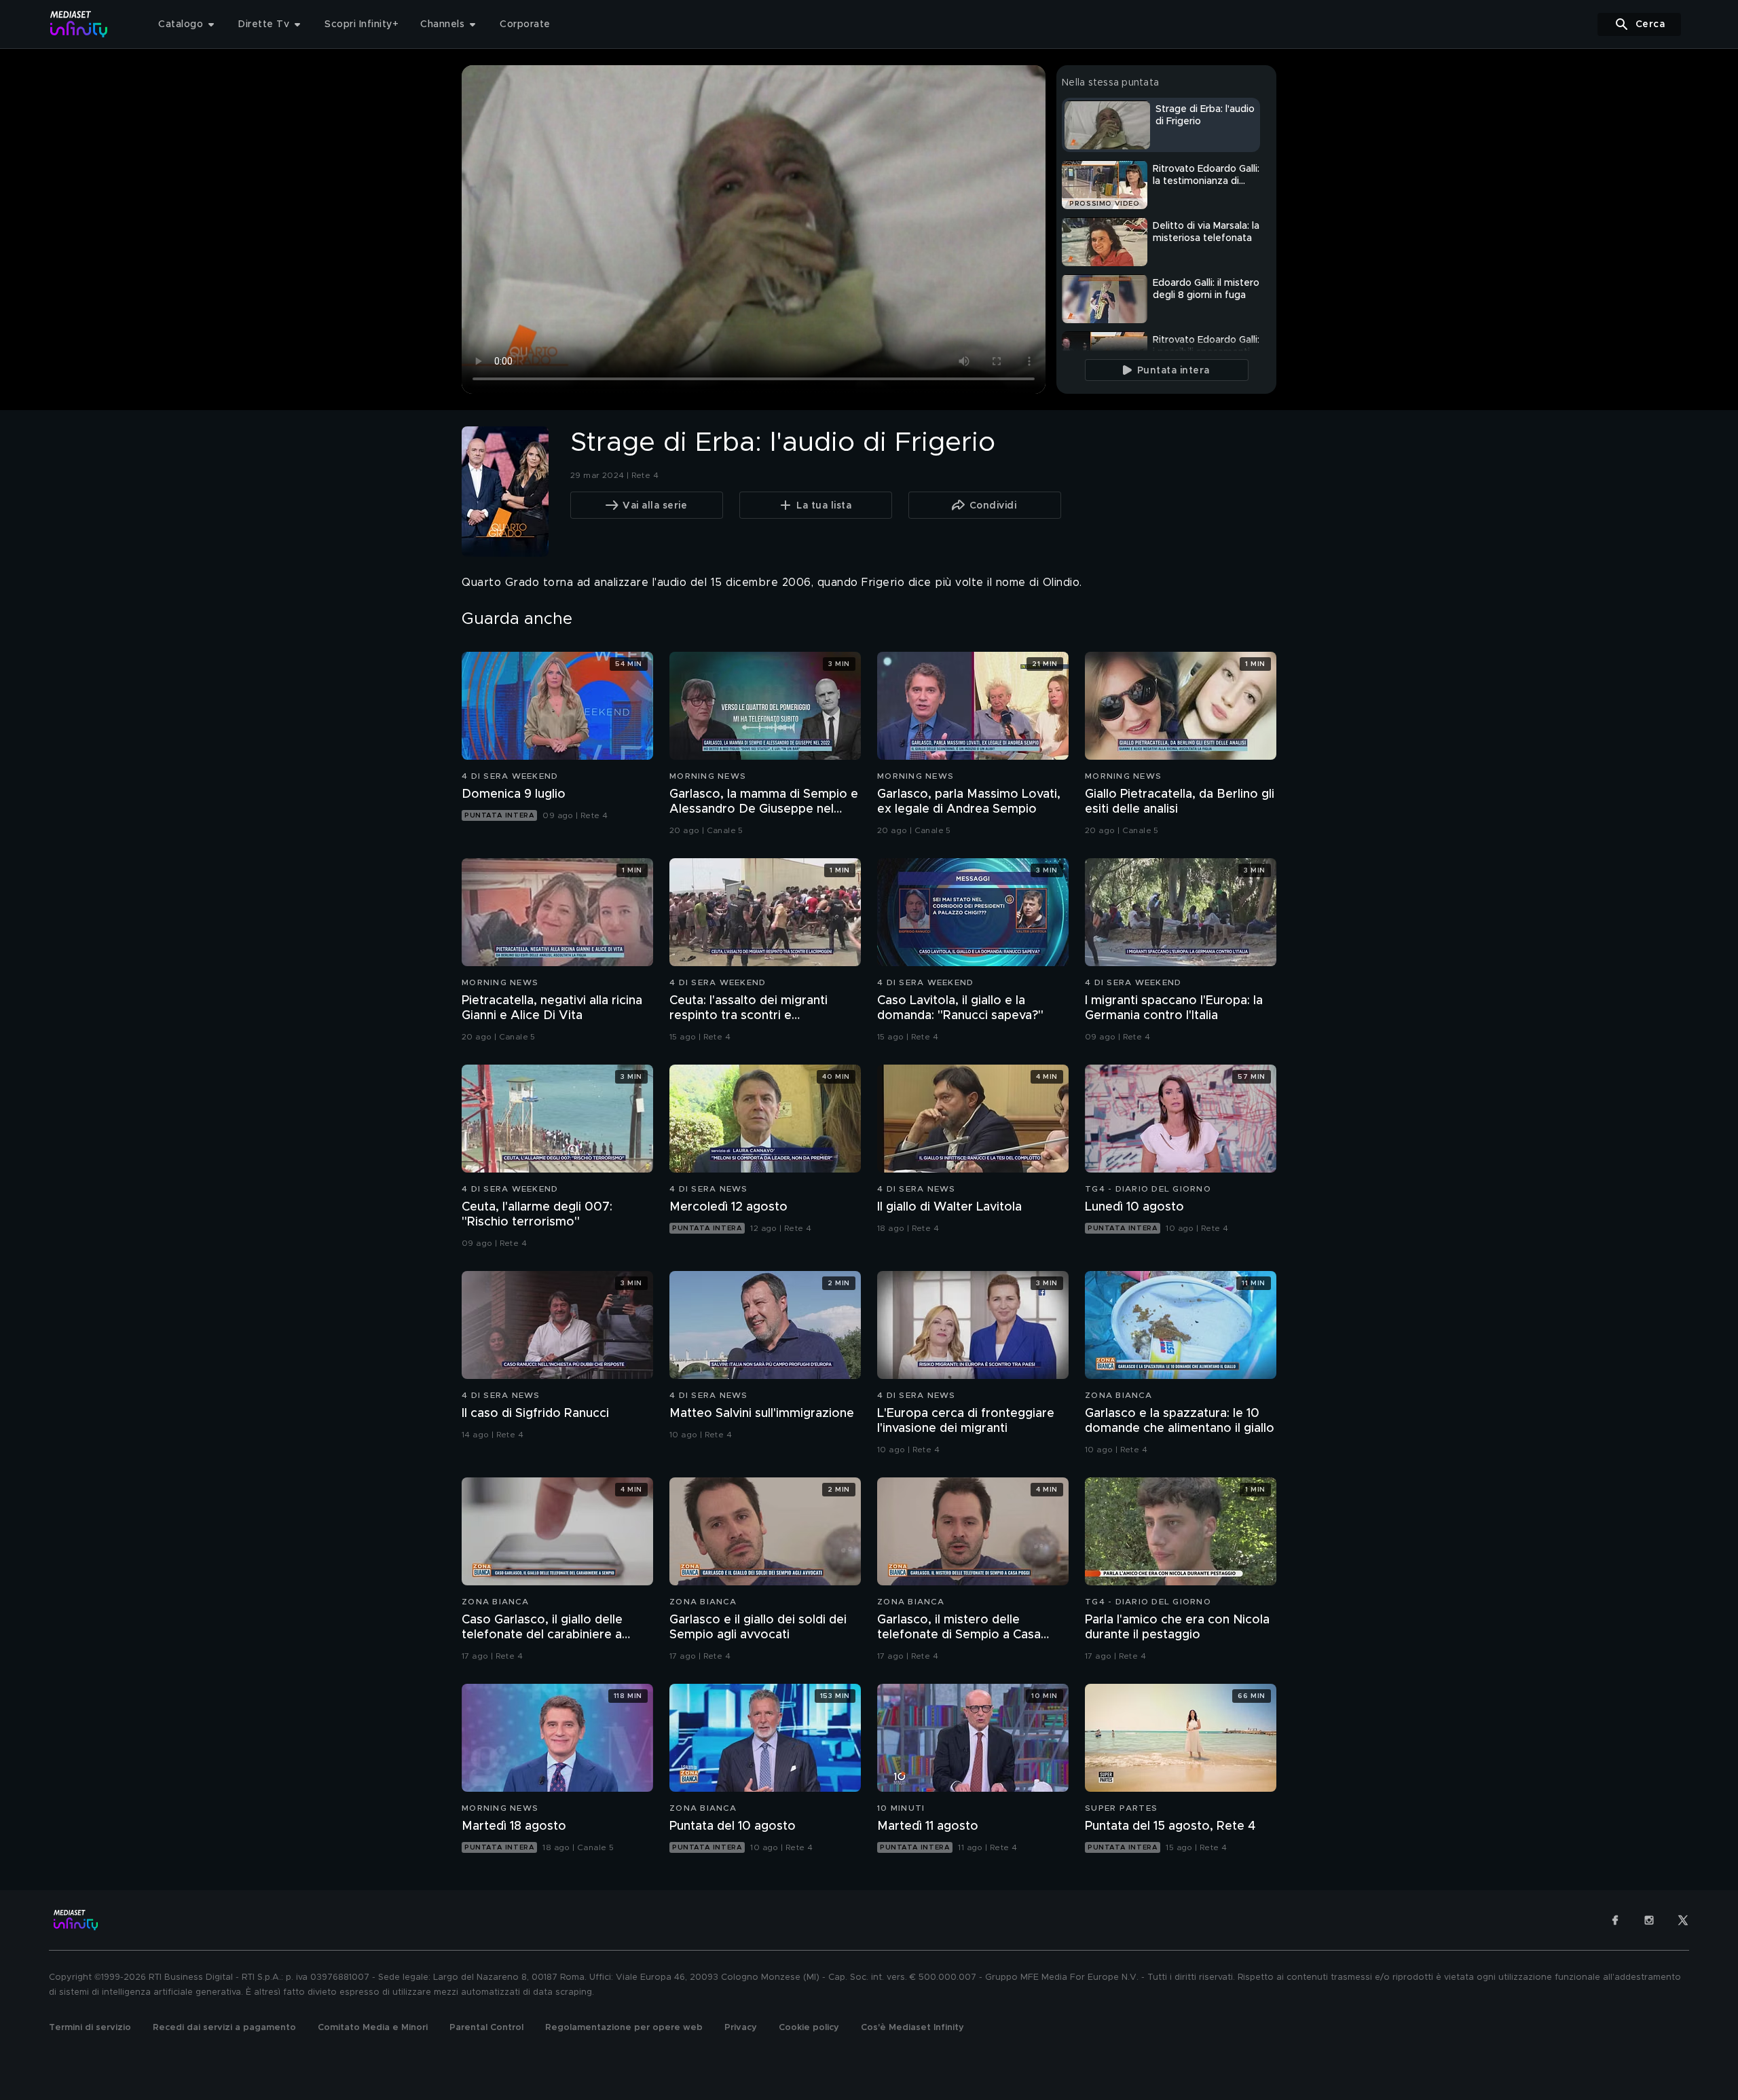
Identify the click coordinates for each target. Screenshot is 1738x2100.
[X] (1683, 1920)
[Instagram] (1649, 1920)
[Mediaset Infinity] (79, 24)
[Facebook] (1615, 1920)
